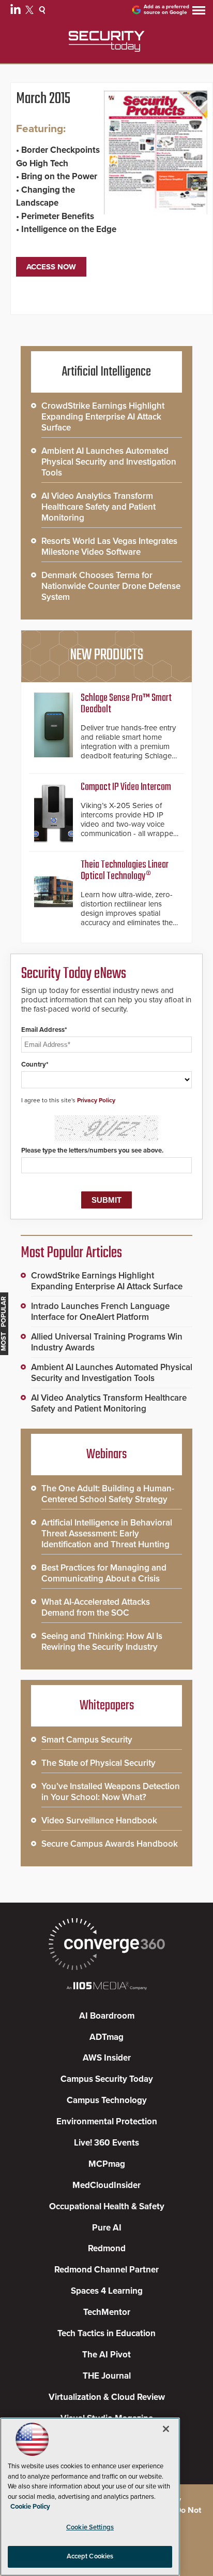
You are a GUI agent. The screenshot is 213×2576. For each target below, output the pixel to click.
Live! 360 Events (106, 2143)
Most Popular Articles (71, 1253)
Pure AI (107, 2228)
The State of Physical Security (98, 1763)
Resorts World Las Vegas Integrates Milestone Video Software (109, 546)
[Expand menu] (199, 13)
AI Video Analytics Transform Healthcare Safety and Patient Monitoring (98, 507)
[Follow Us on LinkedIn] (17, 11)
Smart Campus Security (87, 1740)
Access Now (51, 267)
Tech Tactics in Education (106, 2333)
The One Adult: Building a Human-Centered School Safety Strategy (108, 1494)
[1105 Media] (106, 1987)
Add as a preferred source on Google (166, 10)
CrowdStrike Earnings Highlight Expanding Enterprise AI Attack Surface (103, 417)
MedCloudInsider (106, 2185)
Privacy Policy (96, 1100)
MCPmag (107, 2164)
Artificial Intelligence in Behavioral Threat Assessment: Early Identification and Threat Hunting (107, 1534)
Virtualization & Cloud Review (107, 2397)
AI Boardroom (107, 2016)
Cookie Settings (90, 2527)
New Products (106, 655)
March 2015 (43, 99)
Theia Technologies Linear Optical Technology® (125, 870)
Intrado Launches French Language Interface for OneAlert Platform (100, 1312)
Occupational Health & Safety (107, 2206)
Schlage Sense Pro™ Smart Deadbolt (126, 704)
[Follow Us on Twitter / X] (31, 11)
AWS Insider (107, 2058)
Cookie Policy (30, 2507)
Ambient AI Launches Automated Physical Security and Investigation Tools (109, 462)
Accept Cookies (90, 2556)
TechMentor (107, 2312)
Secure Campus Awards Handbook (110, 1844)
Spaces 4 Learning (107, 2291)
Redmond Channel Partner (106, 2270)
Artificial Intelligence (106, 372)
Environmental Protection (107, 2121)
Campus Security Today (107, 2079)
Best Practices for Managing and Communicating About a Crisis (104, 1573)
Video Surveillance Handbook (99, 1821)
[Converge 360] (106, 1945)
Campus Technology (107, 2100)
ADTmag (106, 2037)
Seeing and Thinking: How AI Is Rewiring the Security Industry (102, 1642)
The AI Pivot (106, 2355)
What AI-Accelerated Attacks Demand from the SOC (96, 1607)
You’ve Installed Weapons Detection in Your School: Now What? (111, 1792)
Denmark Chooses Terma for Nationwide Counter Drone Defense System (111, 586)
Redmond (107, 2248)
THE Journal (107, 2376)
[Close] (166, 2429)
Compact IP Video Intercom (126, 787)
